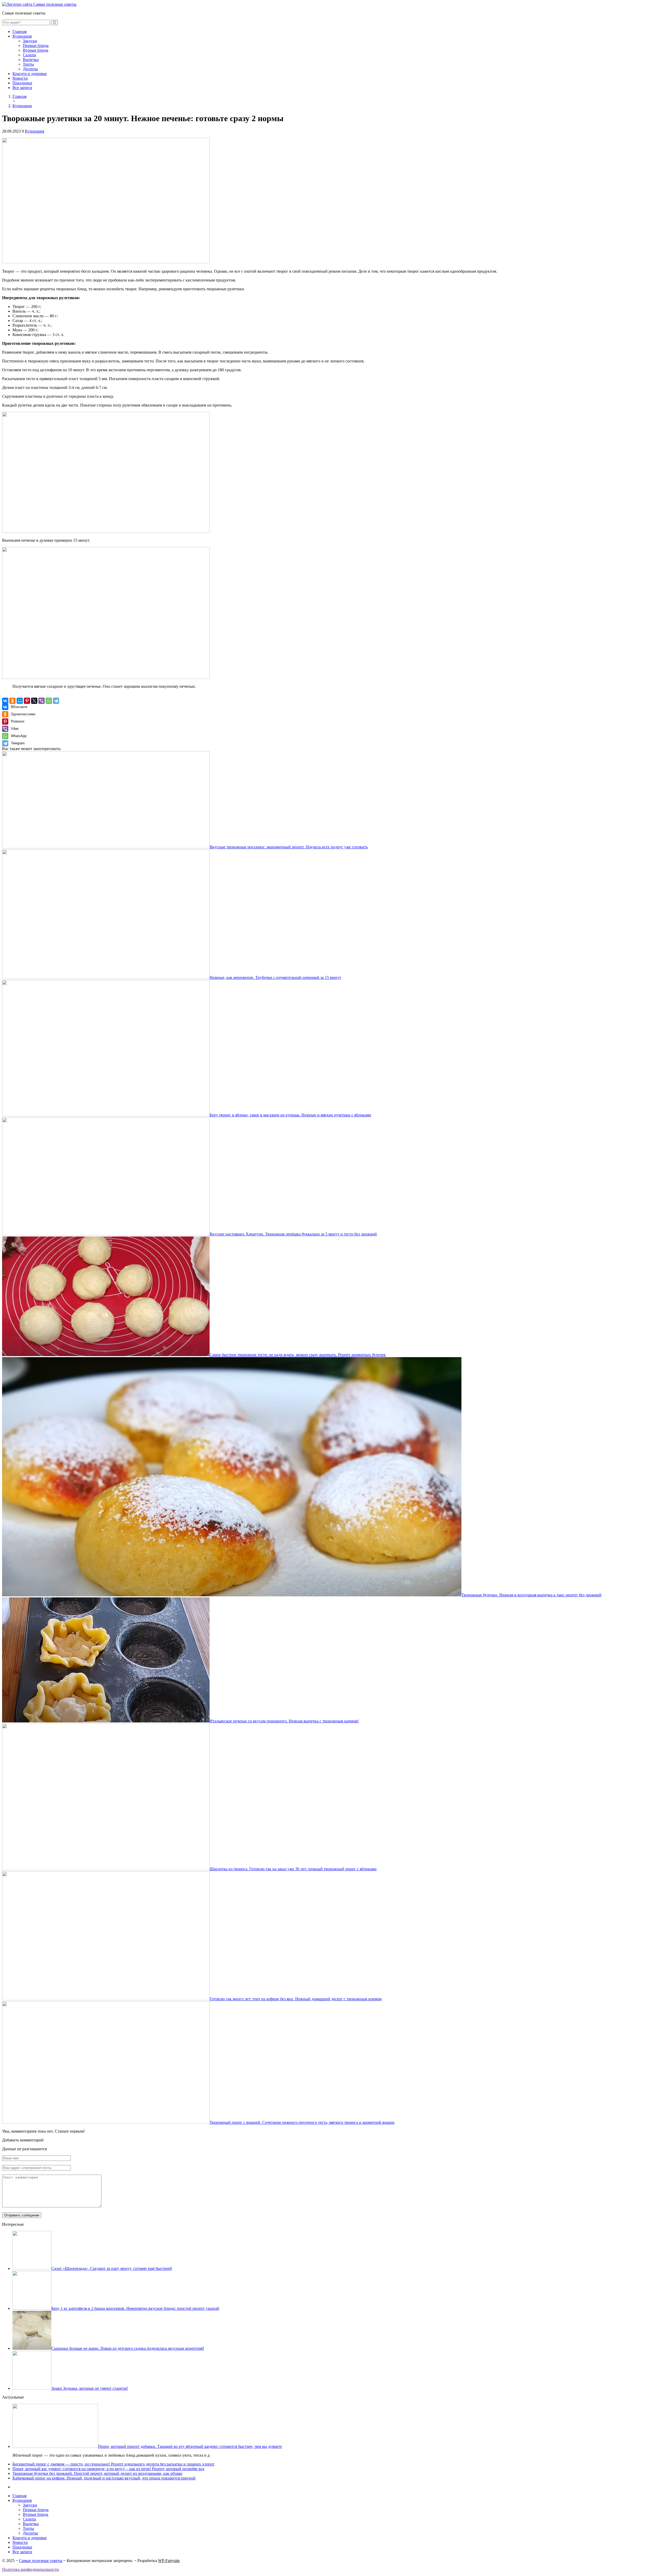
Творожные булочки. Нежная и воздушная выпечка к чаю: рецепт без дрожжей (531, 1595)
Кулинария (22, 36)
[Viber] (41, 701)
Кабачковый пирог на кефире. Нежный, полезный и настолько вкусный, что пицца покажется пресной (104, 2478)
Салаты (29, 55)
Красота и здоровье (30, 74)
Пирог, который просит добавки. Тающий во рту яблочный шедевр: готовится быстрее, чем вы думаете (190, 2446)
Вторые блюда (36, 50)
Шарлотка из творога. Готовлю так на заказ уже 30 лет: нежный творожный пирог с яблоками (293, 1869)
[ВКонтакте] (5, 701)
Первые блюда (36, 46)
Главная (19, 32)
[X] (34, 701)
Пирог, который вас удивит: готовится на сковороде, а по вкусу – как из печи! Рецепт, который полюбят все (108, 2469)
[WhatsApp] (49, 701)
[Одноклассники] (12, 701)
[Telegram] (56, 701)
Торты (28, 64)
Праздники (22, 83)
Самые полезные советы (41, 2561)
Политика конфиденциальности (30, 2569)
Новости (20, 78)
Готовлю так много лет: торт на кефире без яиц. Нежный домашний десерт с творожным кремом (296, 1999)
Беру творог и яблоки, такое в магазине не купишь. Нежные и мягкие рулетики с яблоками (290, 1115)
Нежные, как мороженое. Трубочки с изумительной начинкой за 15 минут (275, 977)
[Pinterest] (27, 701)
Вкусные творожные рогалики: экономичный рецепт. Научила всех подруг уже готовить (289, 847)
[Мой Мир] (20, 701)
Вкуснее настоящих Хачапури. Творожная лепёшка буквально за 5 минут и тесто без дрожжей (293, 1234)
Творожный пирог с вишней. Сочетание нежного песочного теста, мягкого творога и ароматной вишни (302, 2122)
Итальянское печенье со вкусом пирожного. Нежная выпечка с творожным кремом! (284, 1721)
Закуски (30, 41)
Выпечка (31, 60)
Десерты (30, 69)
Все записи (22, 88)
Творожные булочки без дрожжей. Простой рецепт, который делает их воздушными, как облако (97, 2473)
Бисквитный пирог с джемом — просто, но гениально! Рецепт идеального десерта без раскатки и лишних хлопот (113, 2464)
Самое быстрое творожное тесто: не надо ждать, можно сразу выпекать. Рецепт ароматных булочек (298, 1355)
